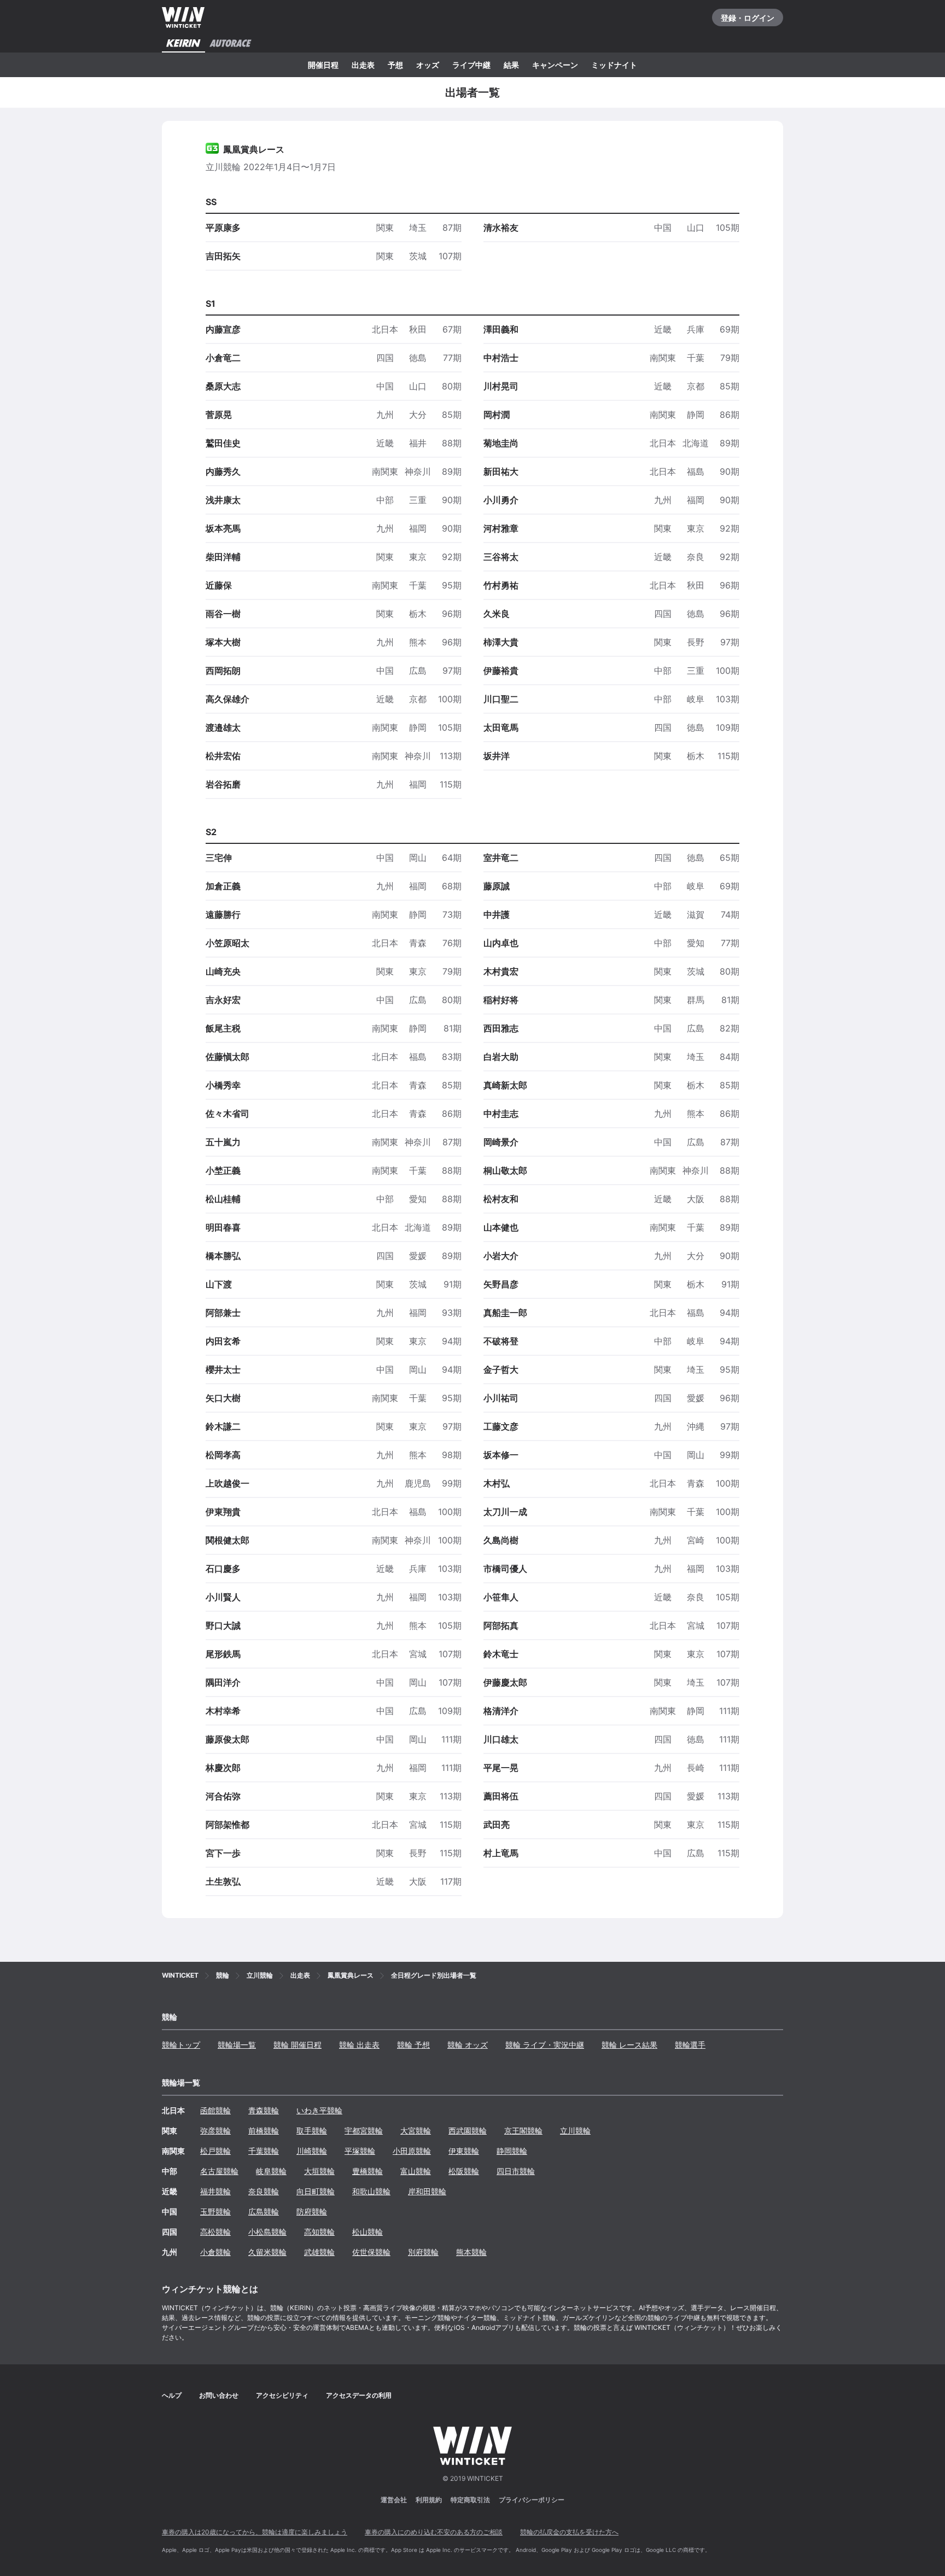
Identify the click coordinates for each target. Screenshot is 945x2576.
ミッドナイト (614, 65)
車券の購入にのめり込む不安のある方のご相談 (434, 2532)
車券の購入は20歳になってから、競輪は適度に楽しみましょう (255, 2532)
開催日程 (323, 65)
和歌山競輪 (371, 2191)
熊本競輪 (471, 2252)
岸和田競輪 (427, 2191)
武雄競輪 (319, 2252)
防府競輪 (312, 2211)
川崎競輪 (312, 2151)
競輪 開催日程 (297, 2045)
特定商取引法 (470, 2500)
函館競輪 (215, 2110)
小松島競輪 (267, 2232)
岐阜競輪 (271, 2171)
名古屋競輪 (219, 2171)
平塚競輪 (360, 2151)
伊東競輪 (464, 2151)
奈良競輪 (264, 2191)
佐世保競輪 (371, 2252)
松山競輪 (367, 2232)
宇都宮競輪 (364, 2131)
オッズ (428, 65)
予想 (395, 65)
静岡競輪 (512, 2151)
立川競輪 (575, 2131)
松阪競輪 (464, 2171)
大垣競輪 (319, 2171)
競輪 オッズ (468, 2045)
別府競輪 (423, 2252)
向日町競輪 (316, 2191)
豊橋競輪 (367, 2171)
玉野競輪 (215, 2211)
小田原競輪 (412, 2151)
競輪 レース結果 (629, 2045)
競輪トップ (181, 2045)
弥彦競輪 (215, 2131)
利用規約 (429, 2500)
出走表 (363, 65)
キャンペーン (555, 65)
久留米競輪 (267, 2252)
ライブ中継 (471, 65)
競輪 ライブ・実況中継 (545, 2045)
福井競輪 (215, 2191)
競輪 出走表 (359, 2045)
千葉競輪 (264, 2151)
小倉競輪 (215, 2252)
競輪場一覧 (237, 2045)
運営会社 (394, 2500)
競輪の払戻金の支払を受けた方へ (569, 2532)
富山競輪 (416, 2171)
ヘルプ (172, 2395)
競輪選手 (690, 2045)
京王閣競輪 (523, 2131)
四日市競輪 (516, 2171)
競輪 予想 (413, 2045)
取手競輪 (312, 2131)
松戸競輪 (215, 2151)
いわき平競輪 (319, 2110)
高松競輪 (215, 2232)
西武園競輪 (468, 2131)
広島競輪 (264, 2211)
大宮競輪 (416, 2131)
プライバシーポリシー (532, 2500)
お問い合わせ (219, 2395)
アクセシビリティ (282, 2395)
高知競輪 (319, 2232)
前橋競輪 (264, 2131)
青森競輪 (264, 2110)
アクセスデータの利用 (359, 2395)
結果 (511, 65)
